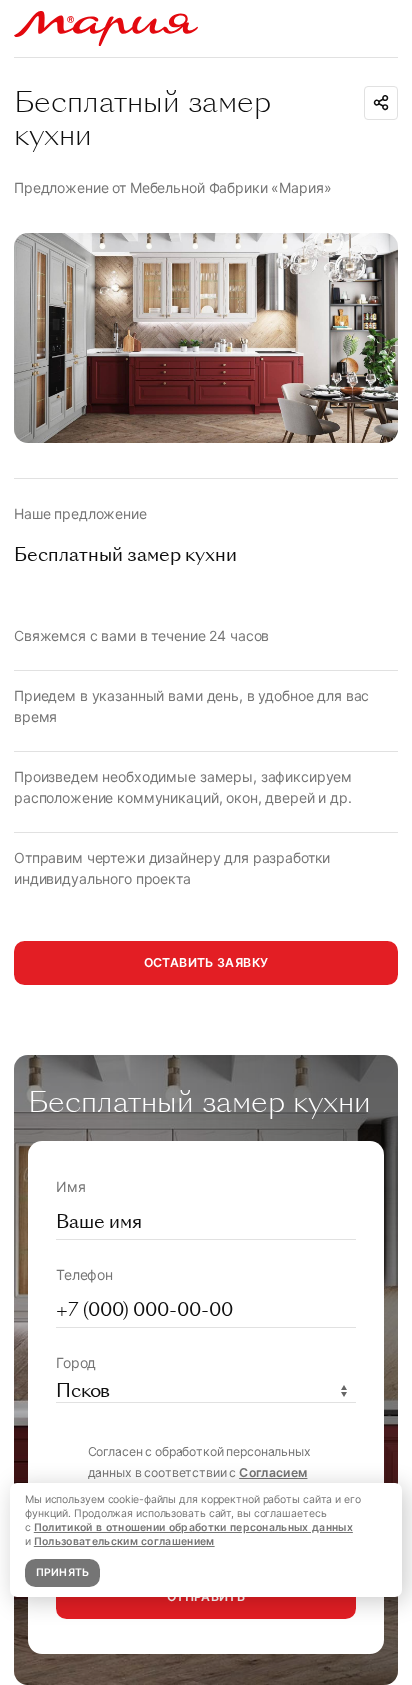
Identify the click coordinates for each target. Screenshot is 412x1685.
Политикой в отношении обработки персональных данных (193, 1527)
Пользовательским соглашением (124, 1541)
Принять (63, 1572)
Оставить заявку (206, 962)
